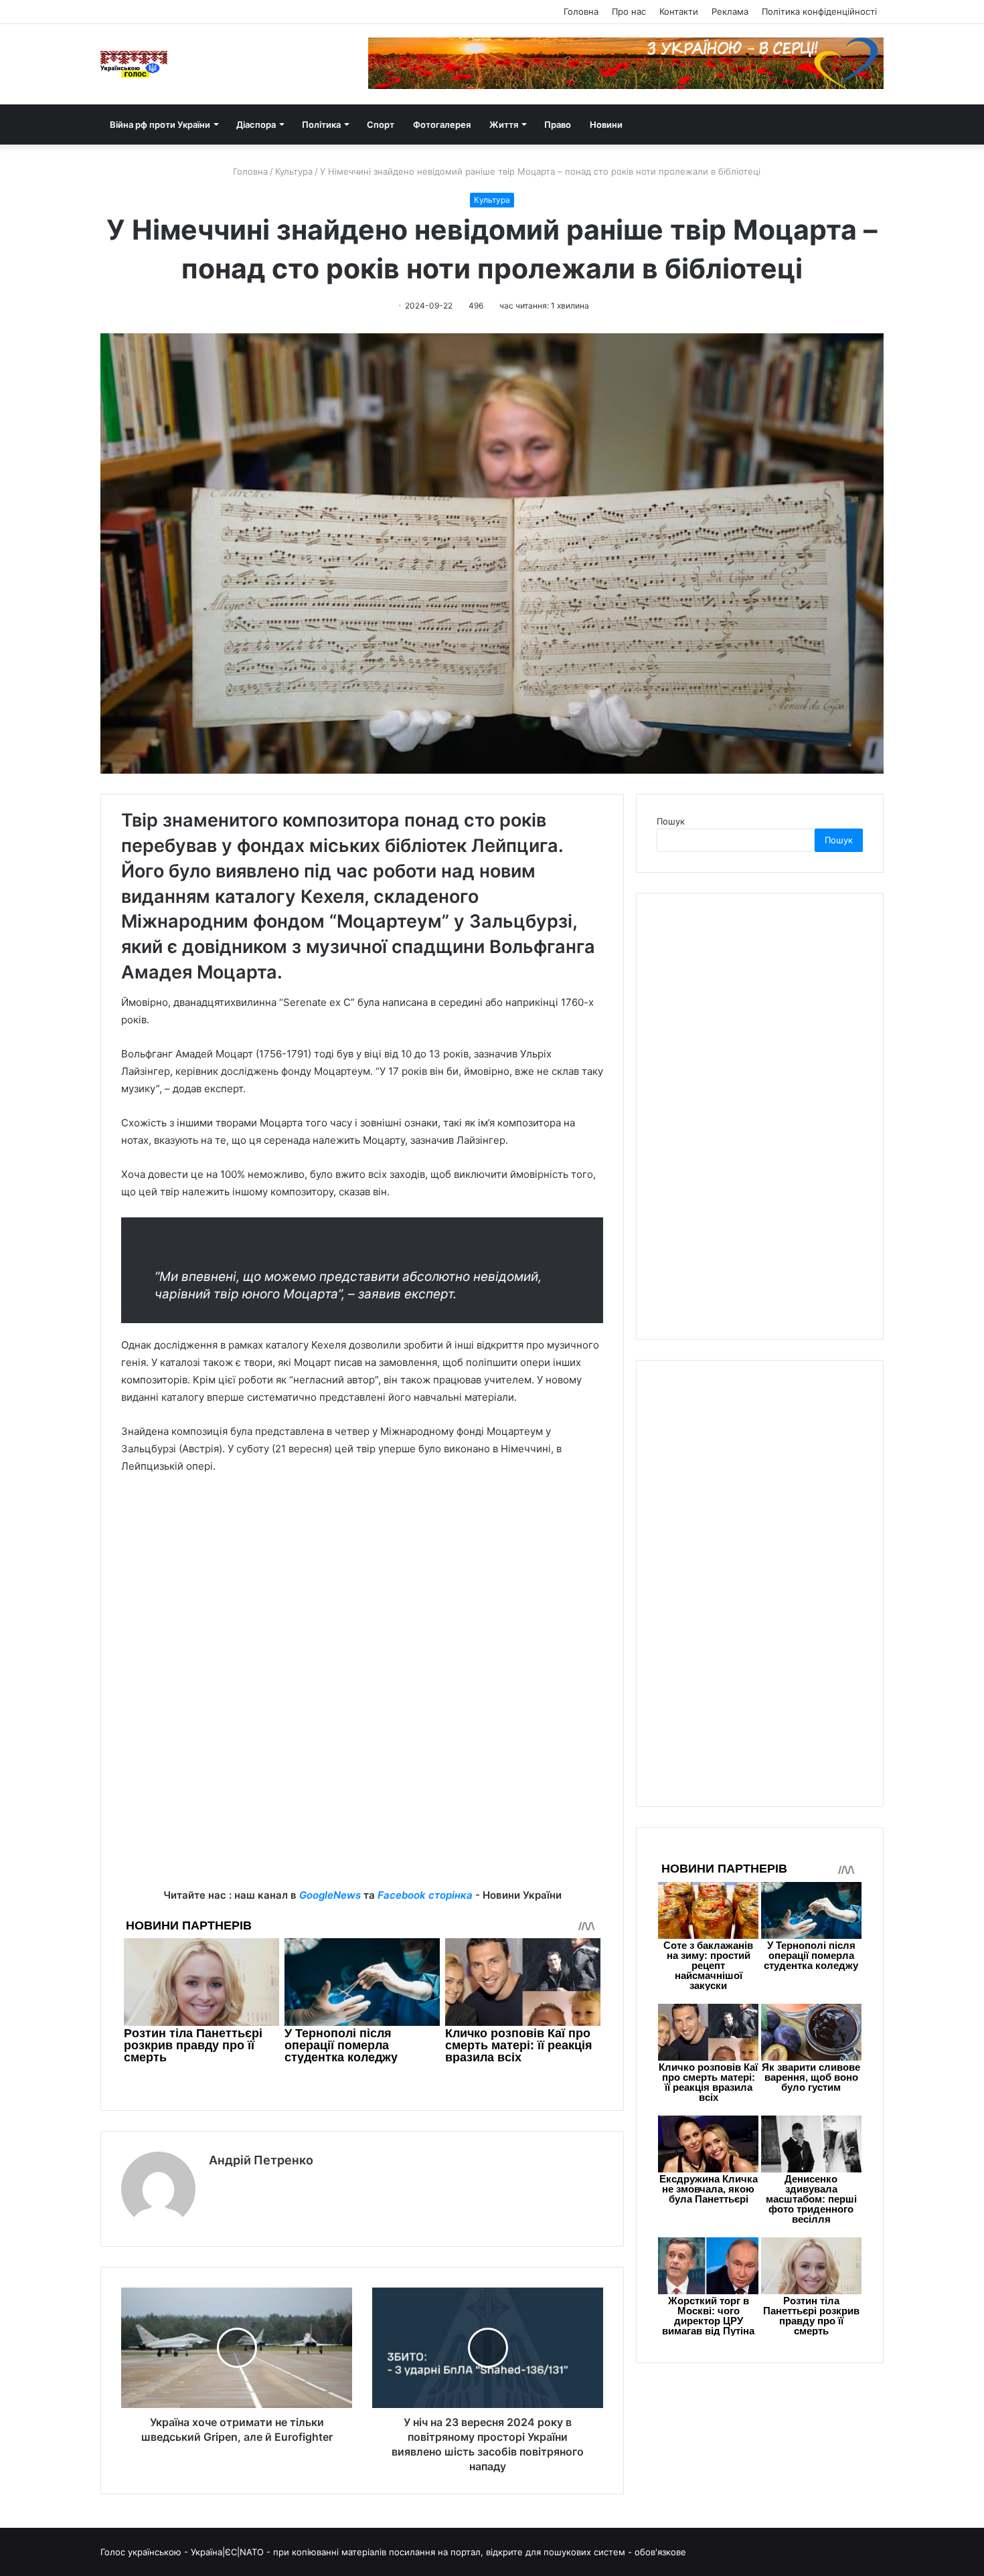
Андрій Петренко (261, 2160)
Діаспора (256, 124)
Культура (294, 171)
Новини (606, 124)
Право (558, 124)
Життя (504, 124)
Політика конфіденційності (819, 11)
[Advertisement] (362, 1585)
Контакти (679, 11)
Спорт (381, 124)
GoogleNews (330, 1895)
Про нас (629, 11)
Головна (581, 11)
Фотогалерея (442, 124)
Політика (321, 124)
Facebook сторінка (425, 1895)
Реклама (730, 11)
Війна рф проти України (160, 124)
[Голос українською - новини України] (134, 64)
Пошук (671, 821)
